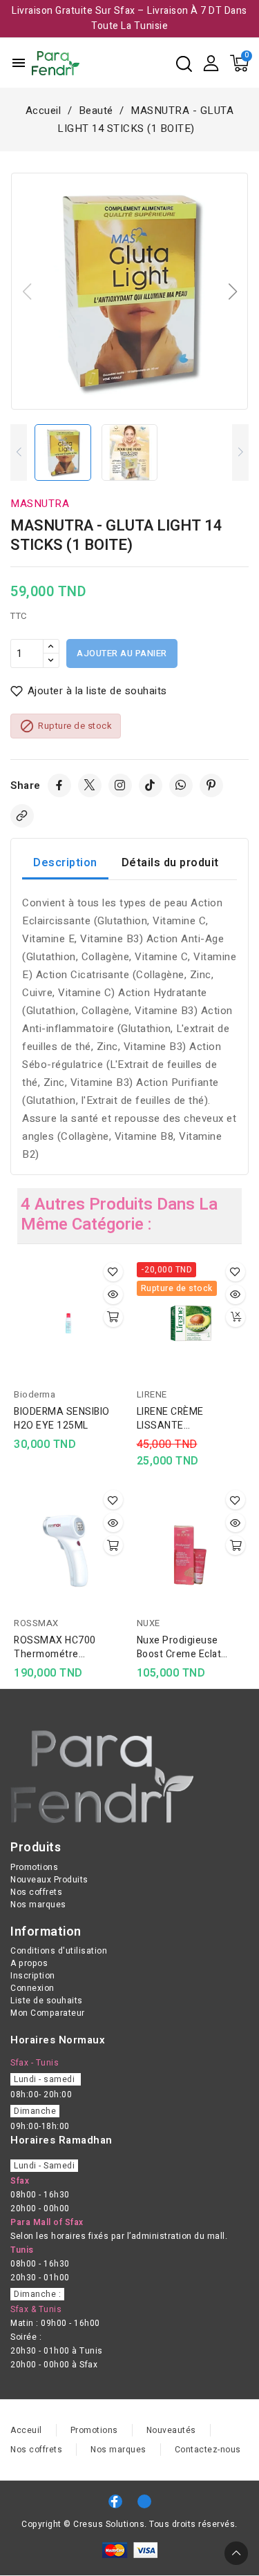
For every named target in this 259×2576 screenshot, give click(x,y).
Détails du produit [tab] (170, 863)
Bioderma (35, 1394)
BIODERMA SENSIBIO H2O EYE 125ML (62, 1419)
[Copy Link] (22, 816)
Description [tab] (65, 863)
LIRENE (152, 1394)
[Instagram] (120, 785)
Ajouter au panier (122, 653)
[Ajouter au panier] (113, 1317)
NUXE (148, 1623)
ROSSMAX (36, 1623)
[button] (232, 292)
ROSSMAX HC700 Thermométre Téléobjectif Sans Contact (55, 1648)
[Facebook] (59, 785)
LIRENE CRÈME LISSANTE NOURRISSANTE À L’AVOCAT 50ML (179, 1419)
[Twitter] (90, 785)
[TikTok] (151, 785)
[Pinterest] (211, 785)
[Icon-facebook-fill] (115, 2501)
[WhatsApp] (181, 785)
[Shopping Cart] (239, 63)
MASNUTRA (40, 504)
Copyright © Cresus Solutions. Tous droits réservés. (129, 2524)
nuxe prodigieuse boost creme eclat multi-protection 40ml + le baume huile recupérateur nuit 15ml (191, 1648)
